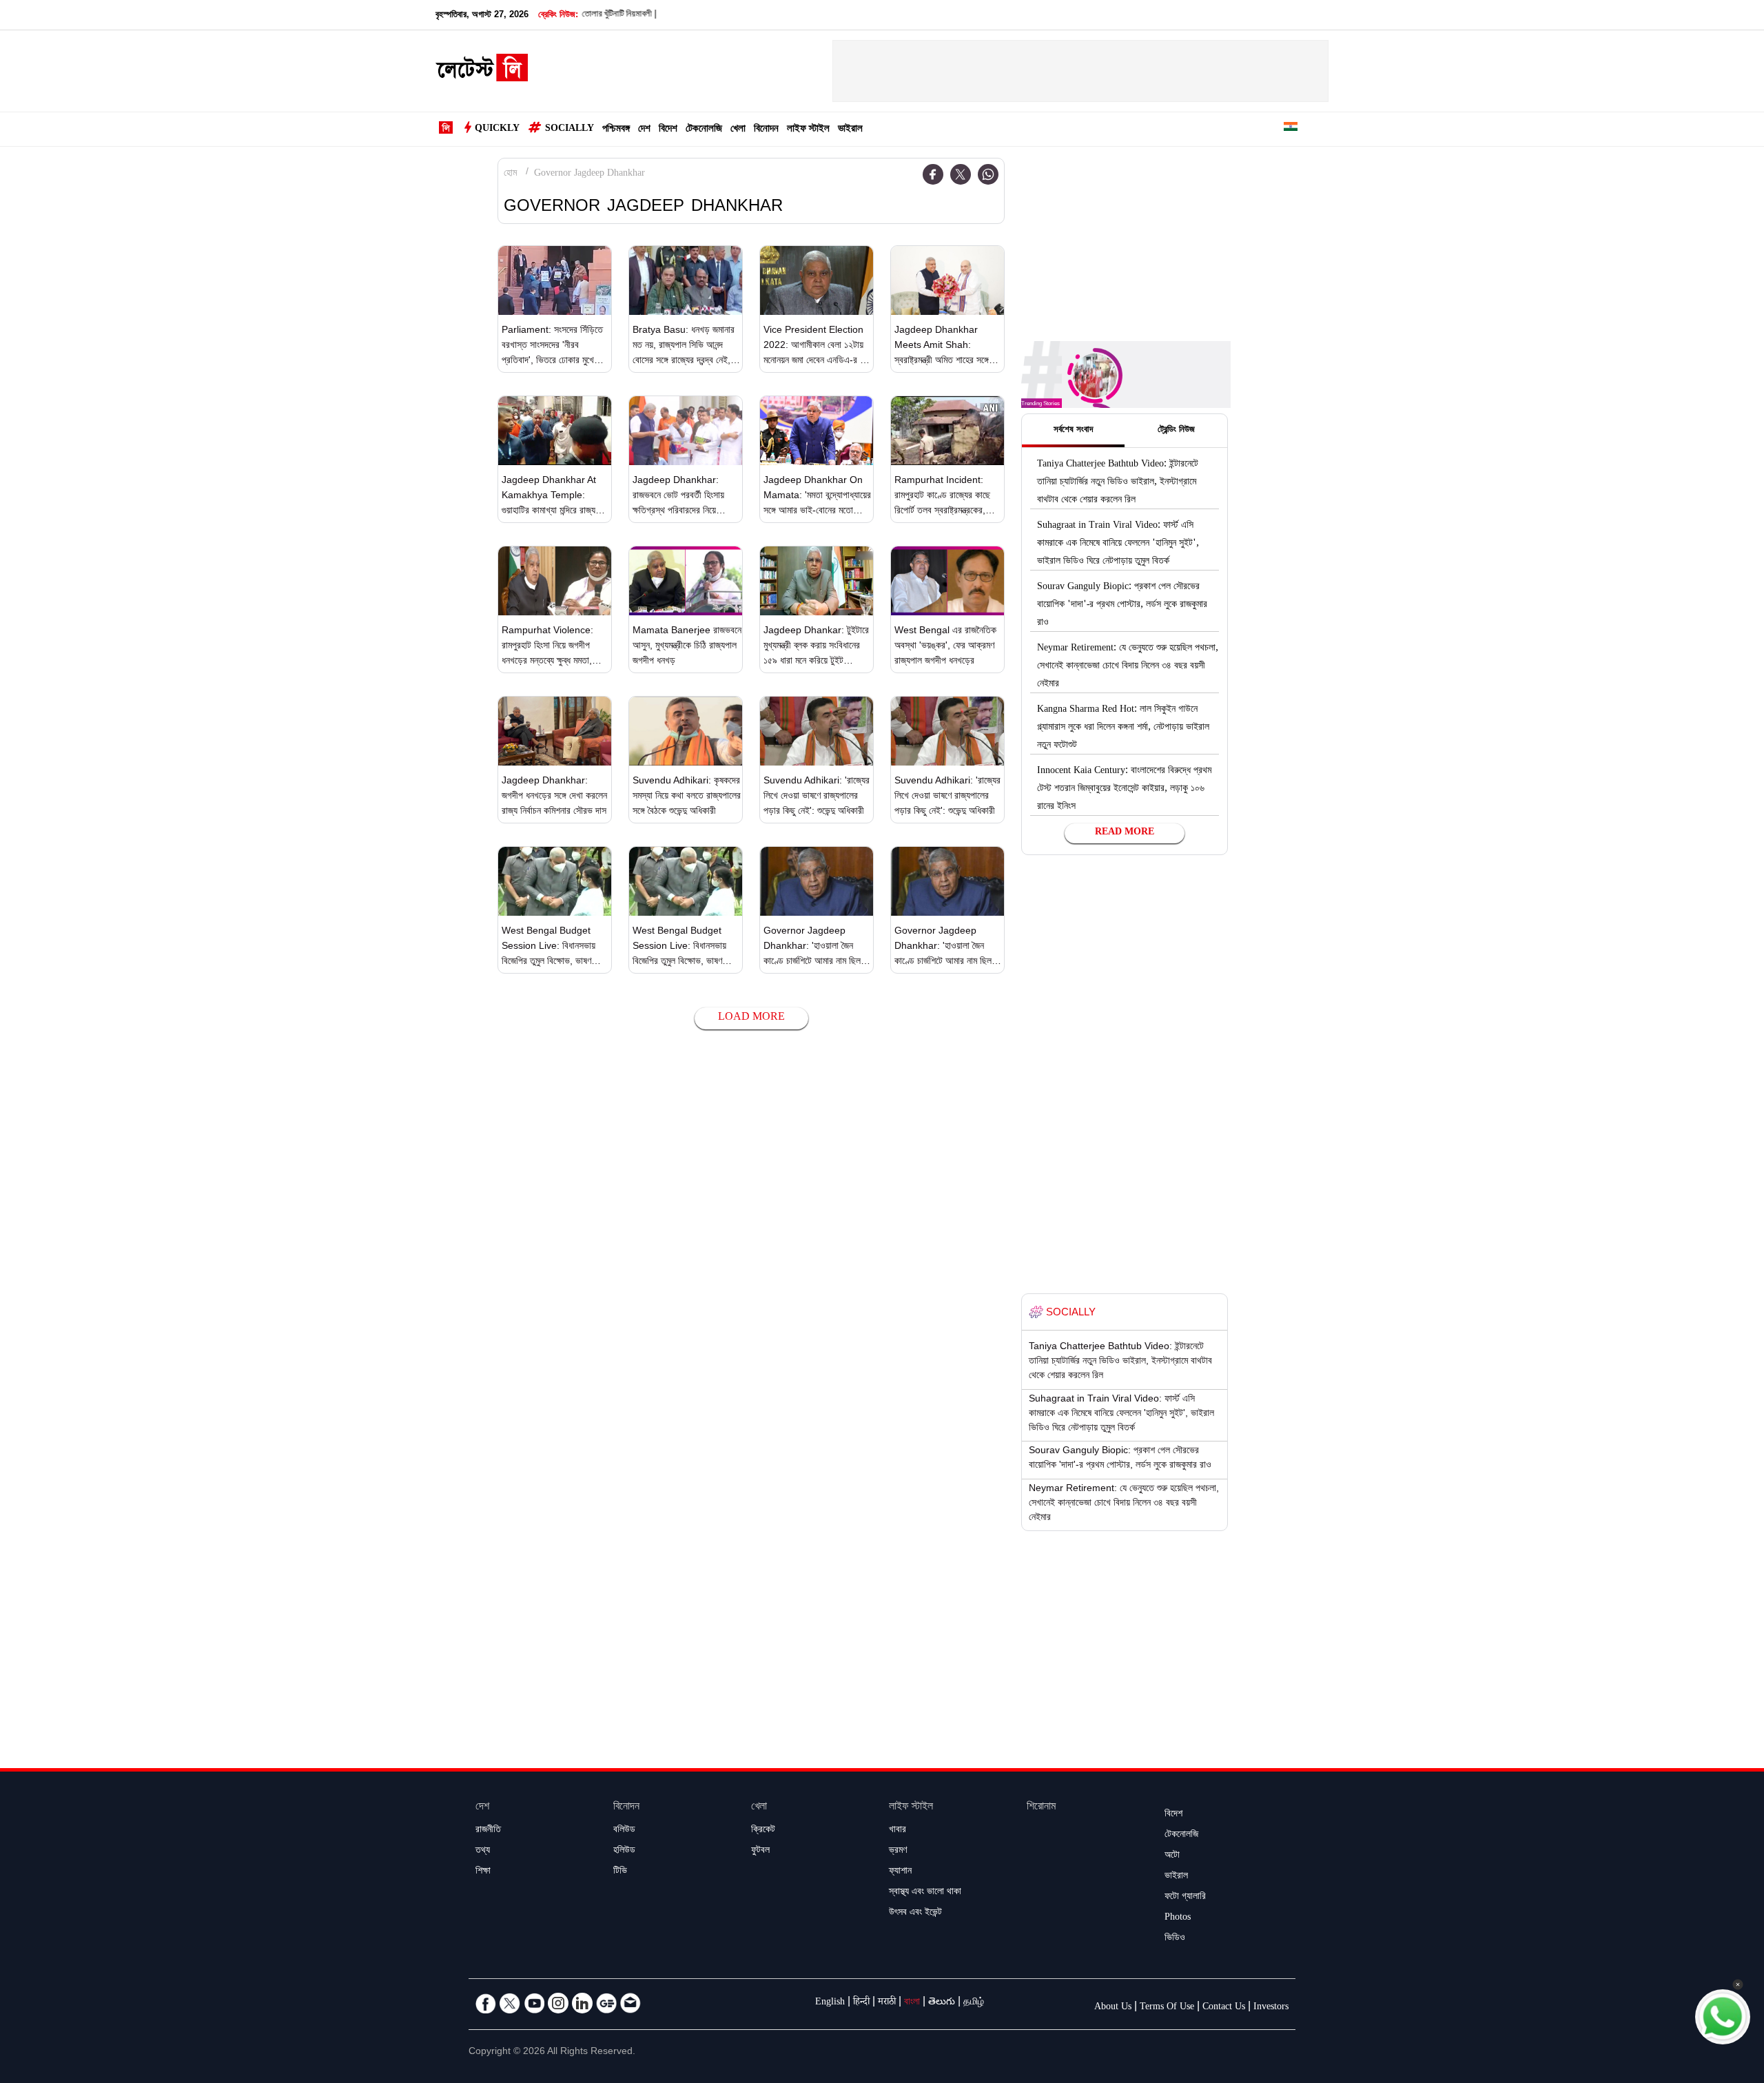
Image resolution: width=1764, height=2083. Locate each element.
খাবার (898, 1831)
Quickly (497, 130)
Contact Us (1224, 2008)
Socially (570, 130)
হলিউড (624, 1851)
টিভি (620, 1872)
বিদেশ (668, 130)
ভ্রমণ (898, 1851)
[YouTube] (534, 2003)
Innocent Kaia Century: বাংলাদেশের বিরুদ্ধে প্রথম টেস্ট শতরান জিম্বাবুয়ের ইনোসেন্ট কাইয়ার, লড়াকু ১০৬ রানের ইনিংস (1124, 790)
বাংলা (912, 2003)
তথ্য (483, 1851)
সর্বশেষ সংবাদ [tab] (1073, 431)
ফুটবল (760, 1851)
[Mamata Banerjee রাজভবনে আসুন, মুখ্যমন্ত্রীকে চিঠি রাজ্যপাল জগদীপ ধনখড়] (686, 581)
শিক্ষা (483, 1872)
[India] (1291, 129)
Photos (1178, 1918)
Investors (1271, 2008)
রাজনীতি (488, 1831)
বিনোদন (766, 130)
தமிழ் (974, 2003)
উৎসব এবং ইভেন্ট (915, 1913)
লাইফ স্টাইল (808, 130)
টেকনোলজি (704, 130)
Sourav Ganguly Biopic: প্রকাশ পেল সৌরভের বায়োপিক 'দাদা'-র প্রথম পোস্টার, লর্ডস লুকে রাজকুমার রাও (1122, 606)
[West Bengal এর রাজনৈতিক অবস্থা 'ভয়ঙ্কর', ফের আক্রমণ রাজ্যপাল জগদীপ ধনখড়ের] (947, 581)
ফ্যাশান (900, 1872)
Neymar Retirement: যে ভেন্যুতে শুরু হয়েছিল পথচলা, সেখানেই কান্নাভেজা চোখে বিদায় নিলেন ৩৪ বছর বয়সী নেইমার (1128, 667)
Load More (751, 1018)
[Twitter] (961, 174)
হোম (510, 174)
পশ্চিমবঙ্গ (616, 130)
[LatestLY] (482, 72)
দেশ (644, 130)
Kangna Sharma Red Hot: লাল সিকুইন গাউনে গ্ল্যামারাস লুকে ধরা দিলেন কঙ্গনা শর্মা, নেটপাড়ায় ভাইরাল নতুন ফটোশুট (1123, 728)
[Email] (630, 2003)
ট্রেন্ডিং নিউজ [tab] (1176, 431)
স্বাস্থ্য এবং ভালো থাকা (925, 1893)
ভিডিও (1175, 1939)
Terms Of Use (1167, 2008)
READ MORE (1125, 833)
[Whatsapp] (988, 174)
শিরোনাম (1041, 1808)
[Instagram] (558, 2003)
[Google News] (606, 2003)
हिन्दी (861, 2003)
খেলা (738, 130)
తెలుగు (942, 2003)
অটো (1172, 1856)
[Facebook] (933, 174)
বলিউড (624, 1831)
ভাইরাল (850, 130)
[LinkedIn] (582, 2003)
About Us (1113, 2008)
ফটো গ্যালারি (1185, 1898)
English (830, 2003)
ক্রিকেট (763, 1831)
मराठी (887, 2003)
